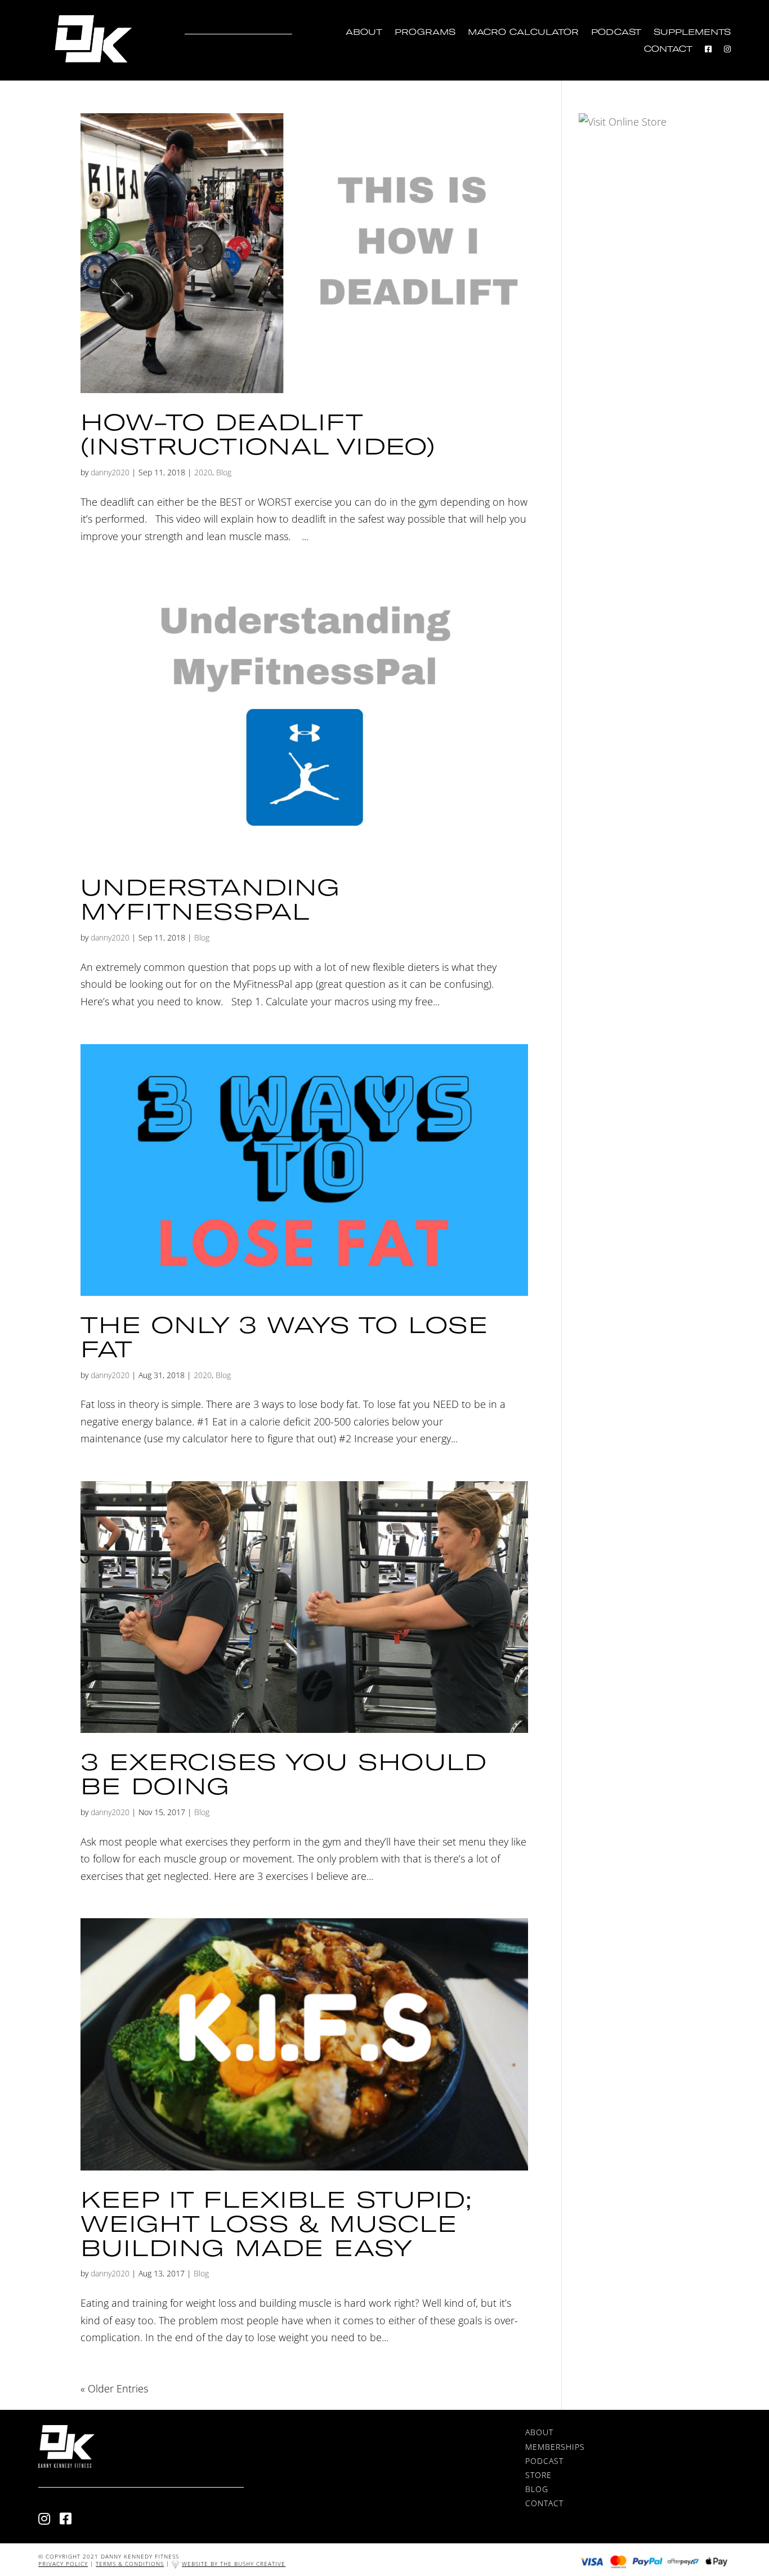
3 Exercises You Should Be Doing (283, 1773)
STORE (538, 2475)
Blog (224, 472)
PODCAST (616, 32)
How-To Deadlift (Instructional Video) (258, 434)
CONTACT (668, 49)
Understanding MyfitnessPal (210, 899)
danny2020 (110, 472)
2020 (203, 472)
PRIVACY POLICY (63, 2564)
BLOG (537, 2489)
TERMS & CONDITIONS (130, 2564)
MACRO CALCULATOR (523, 32)
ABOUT (364, 32)
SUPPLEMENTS (692, 32)
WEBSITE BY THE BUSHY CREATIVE (234, 2564)
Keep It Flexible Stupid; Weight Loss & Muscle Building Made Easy (276, 2223)
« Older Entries (114, 2388)
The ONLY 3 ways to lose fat (284, 1336)
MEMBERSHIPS (555, 2447)
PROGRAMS (425, 32)
